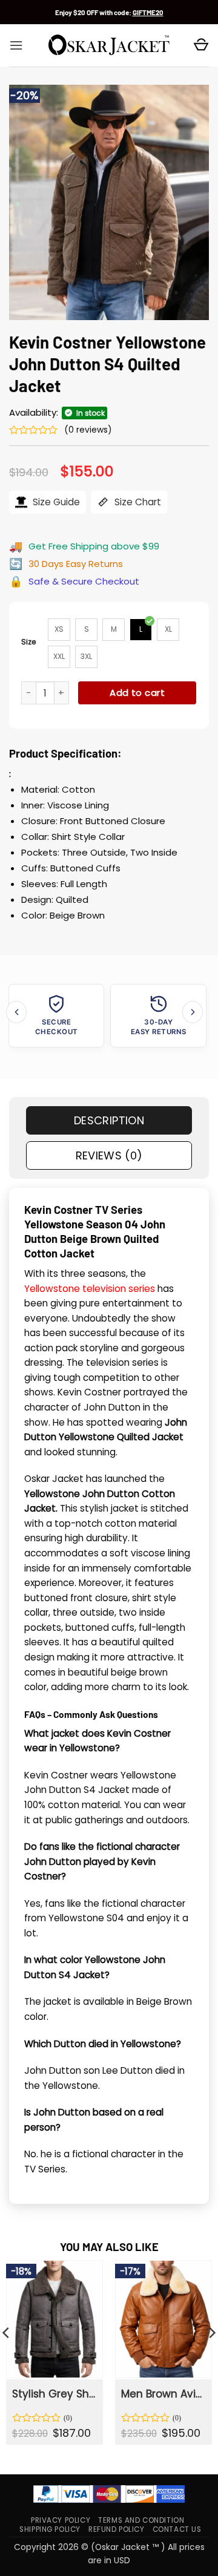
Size (29, 642)
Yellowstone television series (90, 1289)
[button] (16, 45)
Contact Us (177, 2529)
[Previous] (16, 1012)
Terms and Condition (141, 2520)
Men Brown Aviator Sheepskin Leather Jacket (163, 2394)
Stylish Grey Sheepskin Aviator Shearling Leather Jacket (54, 2394)
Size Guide (55, 502)
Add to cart (137, 693)
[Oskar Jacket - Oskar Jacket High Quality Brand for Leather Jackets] (109, 45)
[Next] (193, 1012)
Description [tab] (109, 1120)
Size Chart (137, 502)
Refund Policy (117, 2529)
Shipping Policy (50, 2529)
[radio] (59, 630)
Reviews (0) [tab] (109, 1155)
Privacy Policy (61, 2520)
